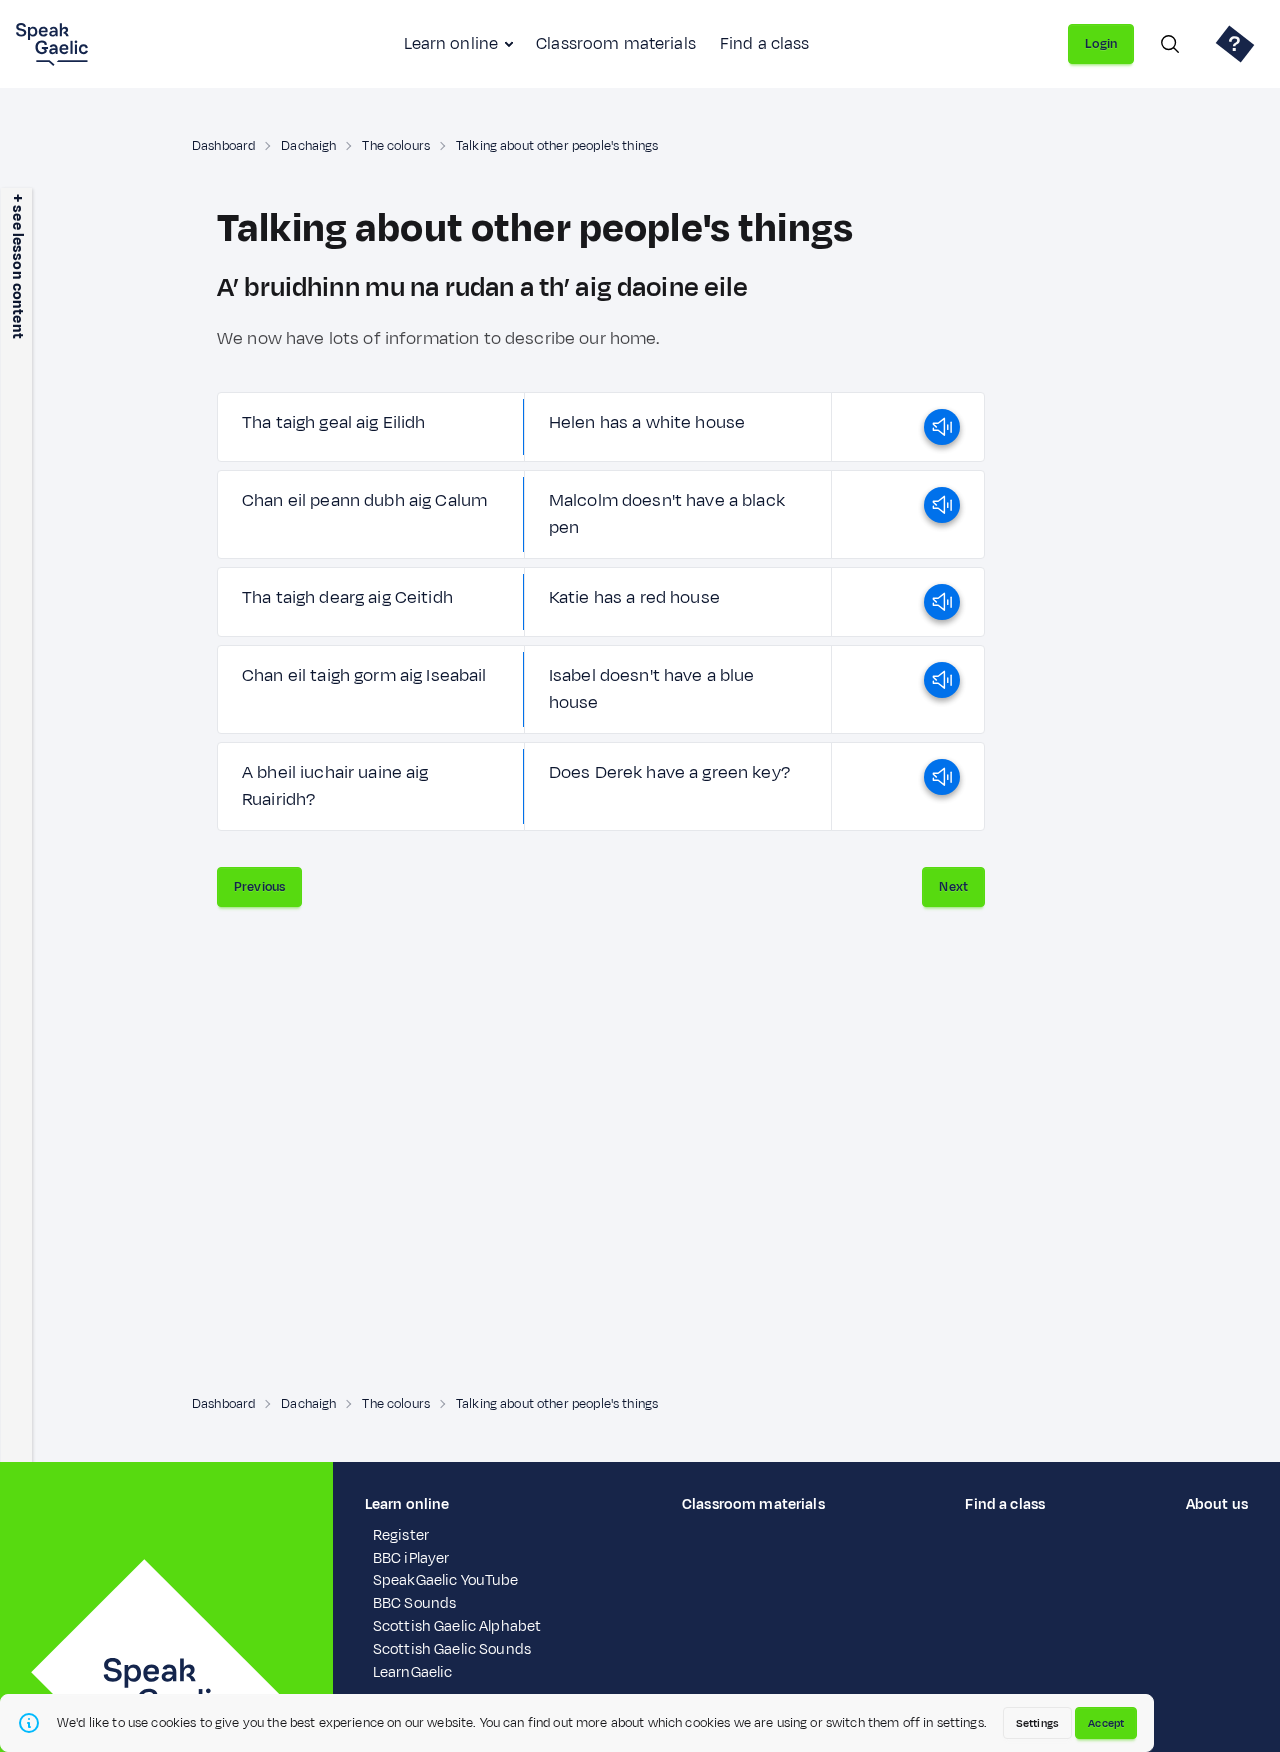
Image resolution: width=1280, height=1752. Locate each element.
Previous (259, 887)
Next (953, 887)
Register (401, 1535)
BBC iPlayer (411, 1558)
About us (1217, 1504)
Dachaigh (308, 146)
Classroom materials (616, 44)
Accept (1106, 1723)
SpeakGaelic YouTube (446, 1580)
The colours (396, 146)
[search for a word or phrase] (1170, 44)
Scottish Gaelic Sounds (452, 1649)
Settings (1037, 1723)
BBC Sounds (414, 1603)
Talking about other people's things (557, 146)
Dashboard (223, 146)
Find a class (765, 44)
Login (1101, 44)
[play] (942, 427)
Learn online (451, 44)
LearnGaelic (413, 1672)
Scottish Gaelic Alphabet (457, 1626)
